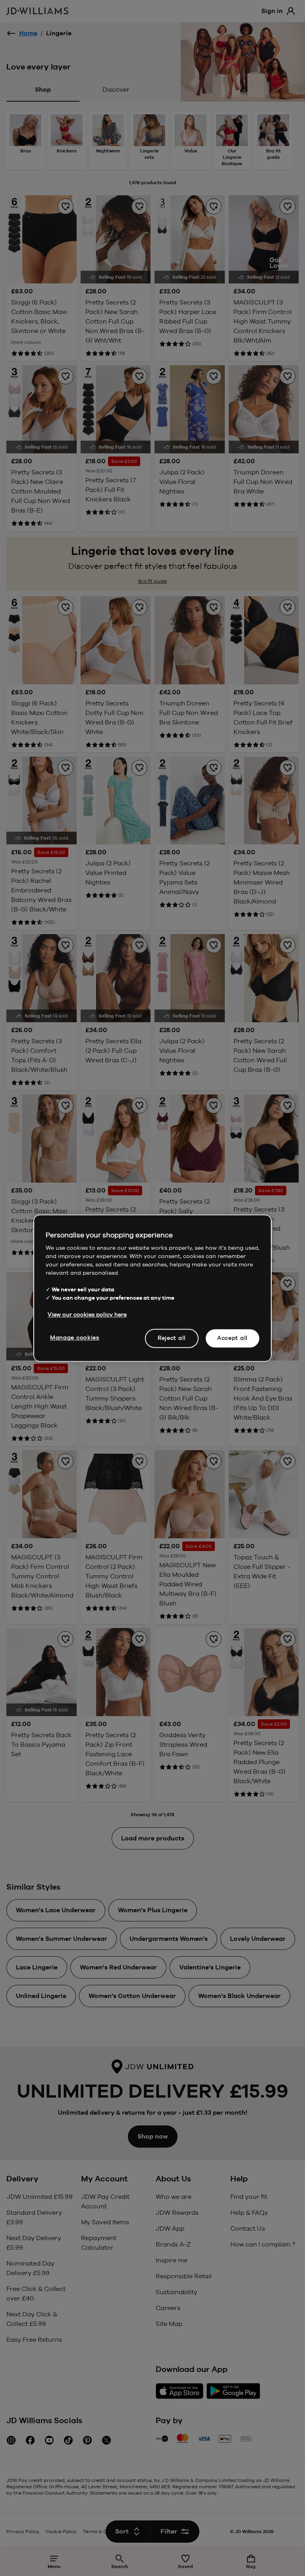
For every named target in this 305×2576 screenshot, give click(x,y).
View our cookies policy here (87, 1314)
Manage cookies (75, 1337)
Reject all (172, 1338)
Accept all (233, 1338)
